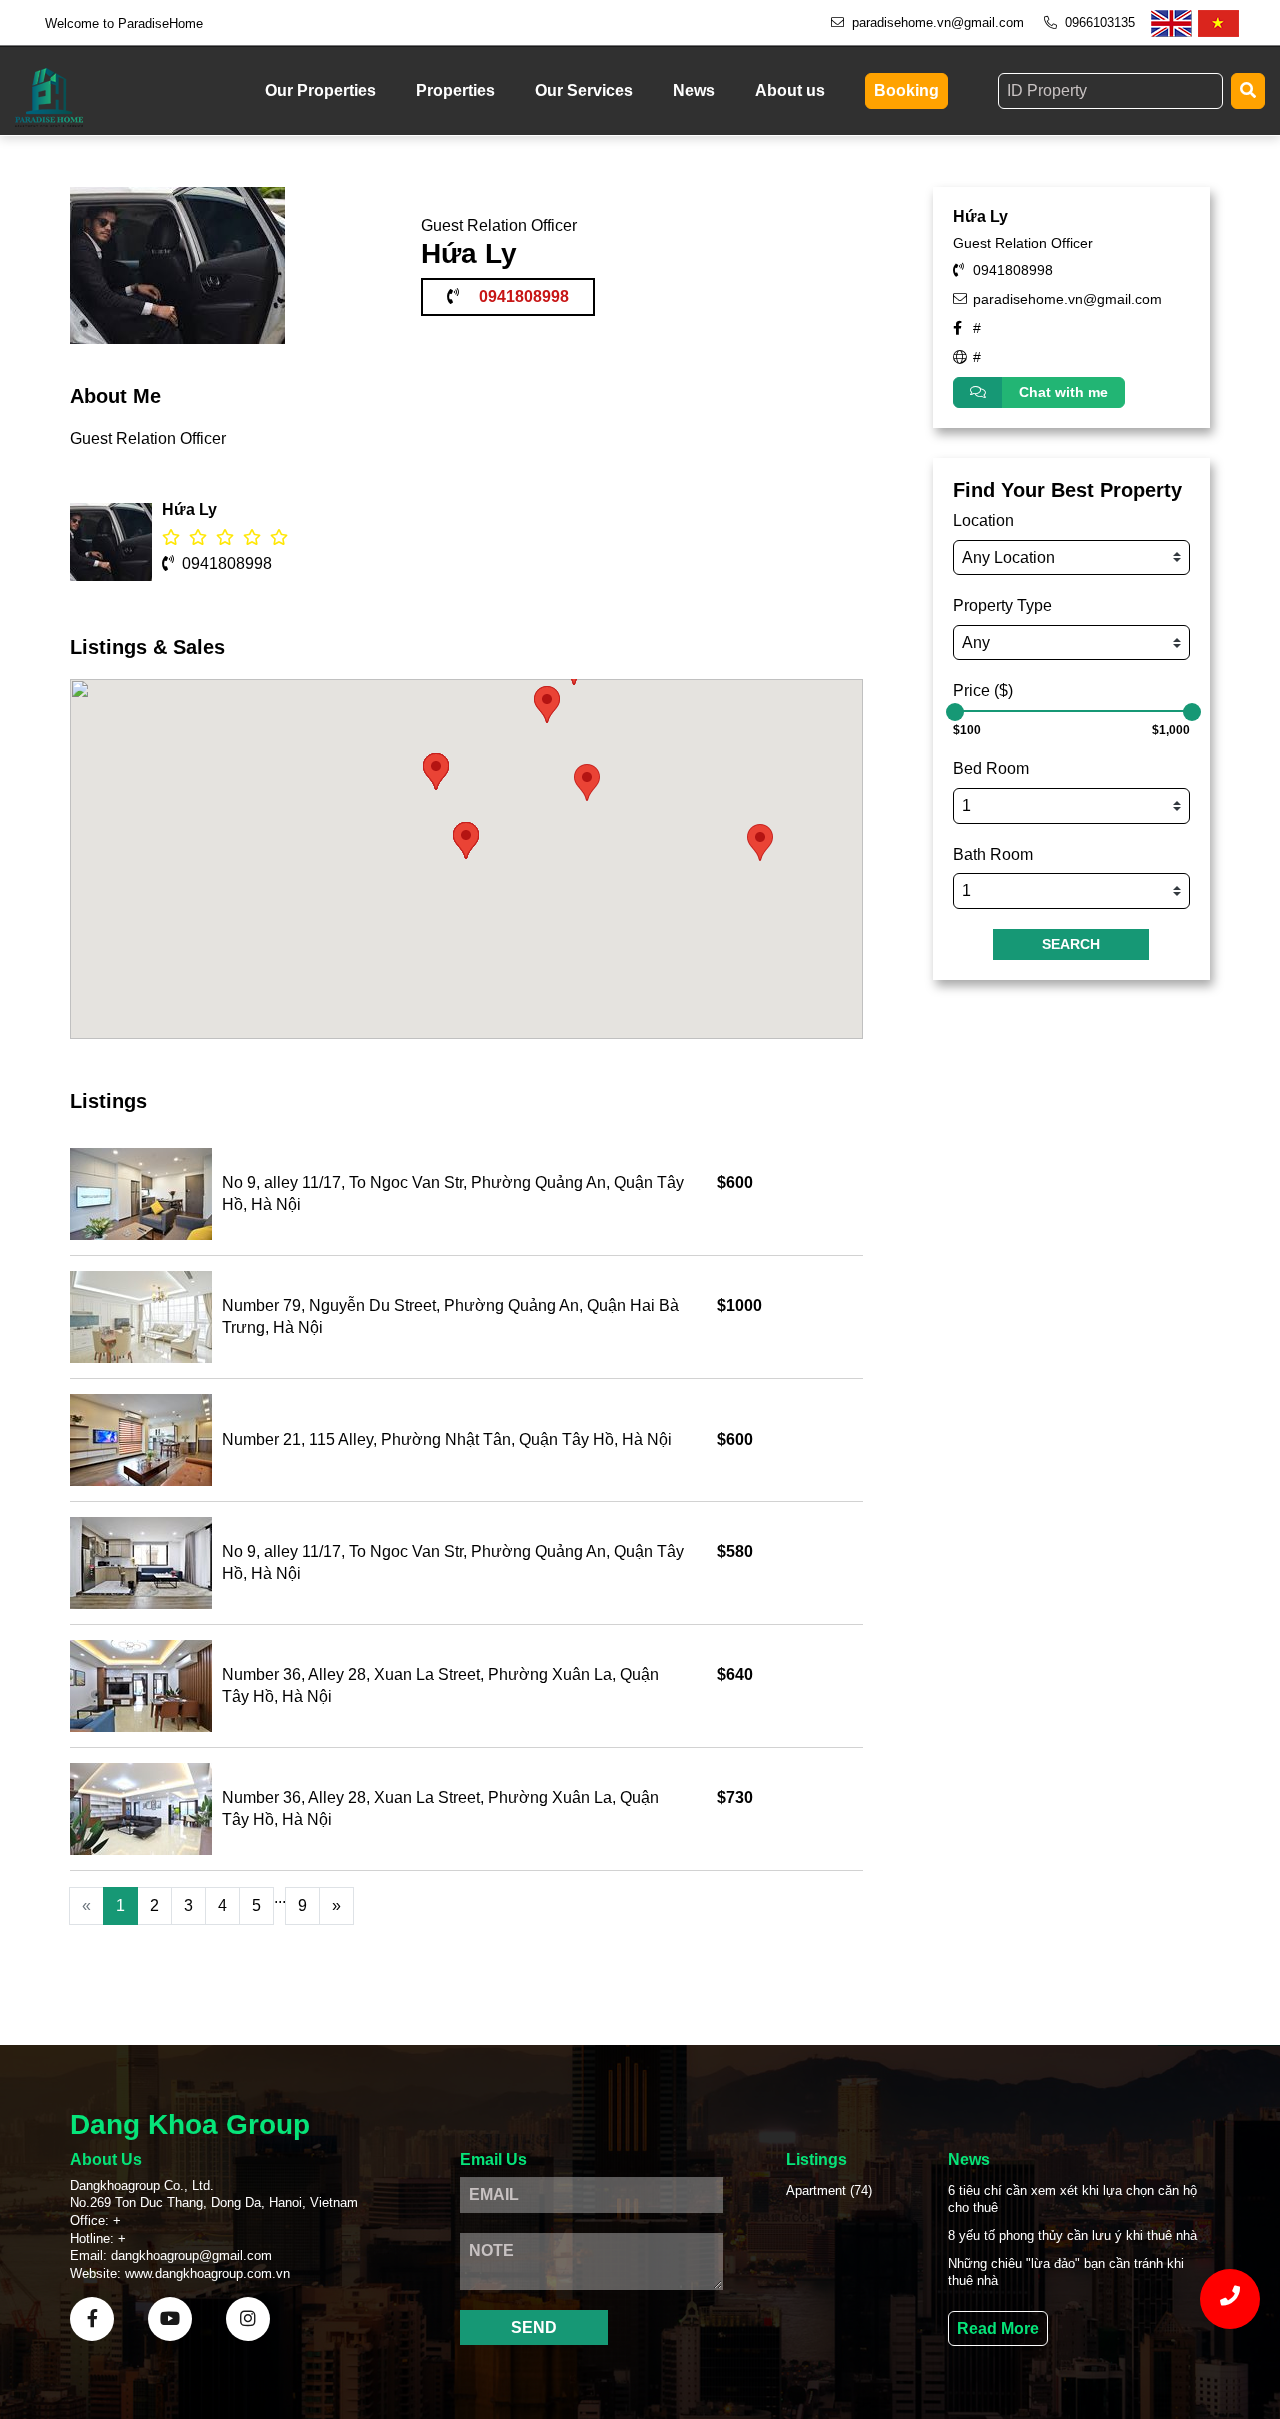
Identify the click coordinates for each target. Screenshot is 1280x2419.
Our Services (584, 90)
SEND (534, 2327)
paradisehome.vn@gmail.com (938, 22)
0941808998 (227, 563)
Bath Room (993, 854)
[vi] (1218, 23)
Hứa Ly (980, 216)
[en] (1171, 23)
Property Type (1002, 605)
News (694, 90)
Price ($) (983, 690)
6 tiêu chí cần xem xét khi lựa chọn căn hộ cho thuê (1072, 2199)
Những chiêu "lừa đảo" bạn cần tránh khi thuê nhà (1066, 2272)
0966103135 (1100, 22)
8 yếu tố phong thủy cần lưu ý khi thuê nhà (1072, 2235)
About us (790, 90)
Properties (455, 90)
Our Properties (320, 90)
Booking (906, 90)
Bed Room (991, 768)
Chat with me (1063, 392)
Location (983, 520)
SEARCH (1071, 944)
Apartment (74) (829, 2190)
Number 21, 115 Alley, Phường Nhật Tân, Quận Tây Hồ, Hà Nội (447, 1439)
